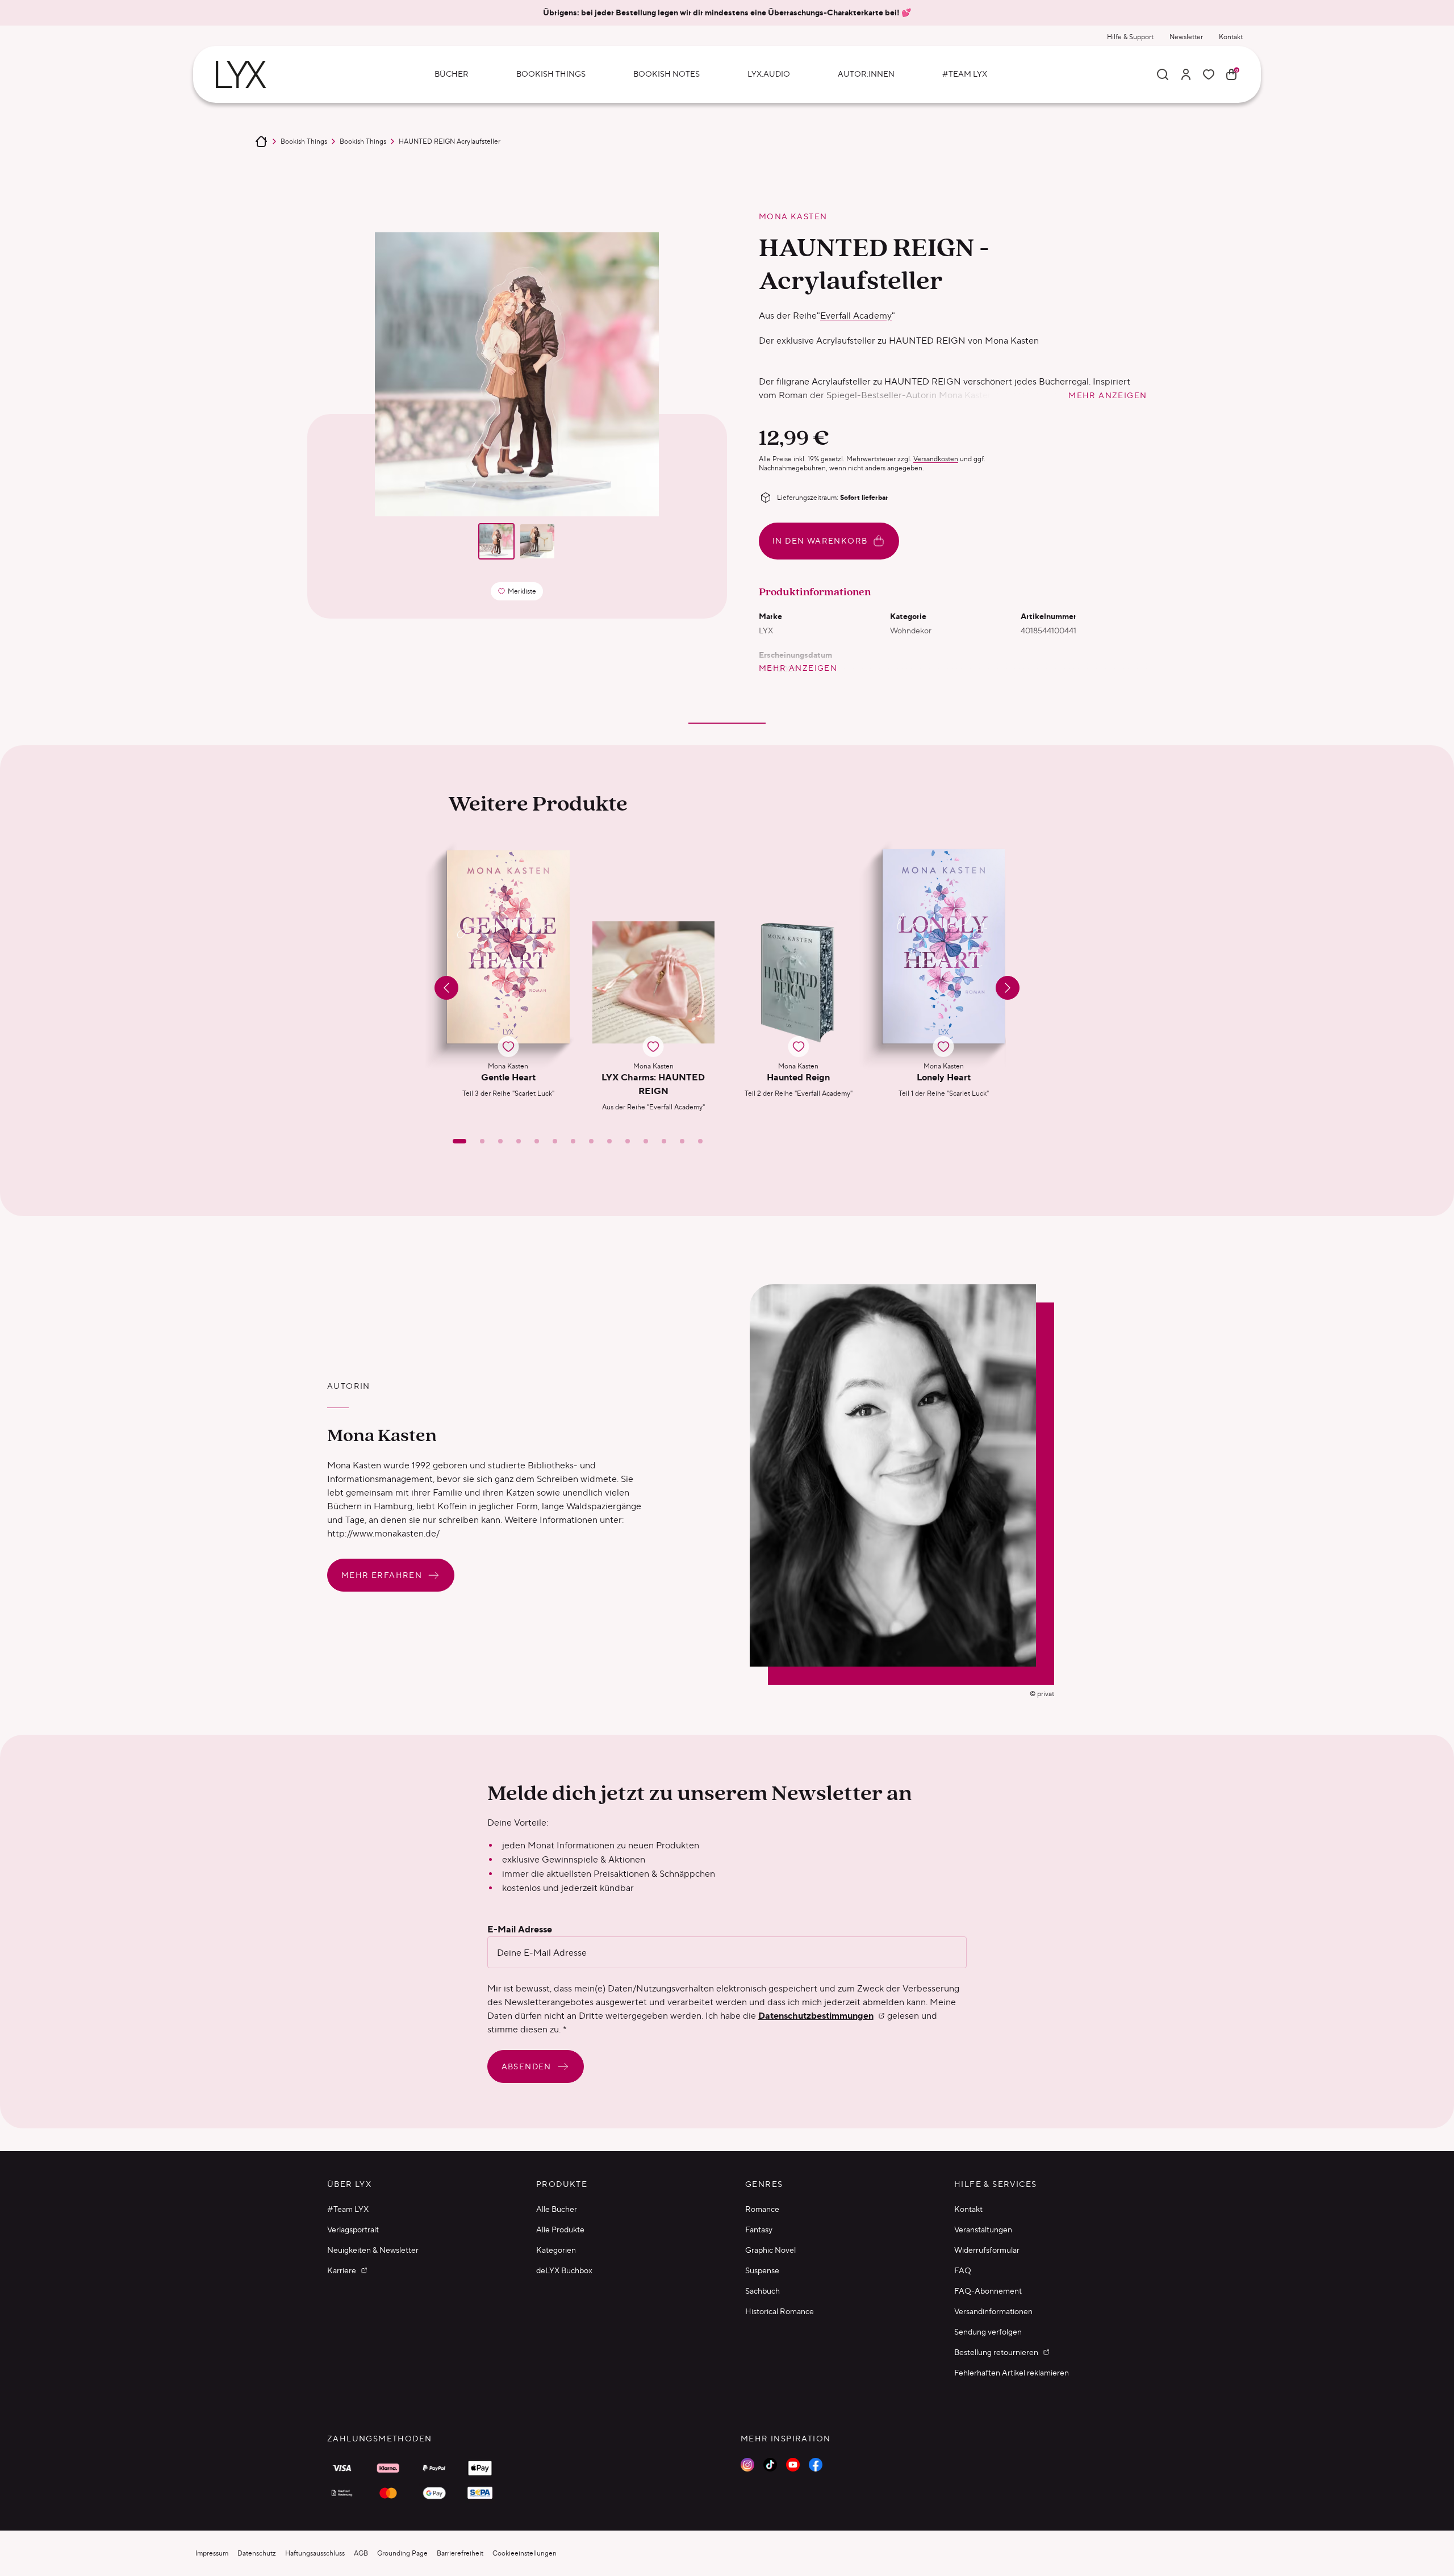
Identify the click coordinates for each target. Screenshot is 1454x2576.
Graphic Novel (770, 2250)
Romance (762, 2209)
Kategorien (556, 2250)
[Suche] (1163, 74)
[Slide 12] (664, 1141)
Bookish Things (304, 141)
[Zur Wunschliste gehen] (1209, 74)
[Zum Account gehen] (1186, 74)
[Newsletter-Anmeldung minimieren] (1296, 2262)
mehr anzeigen (1108, 395)
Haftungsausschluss (315, 2553)
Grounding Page (402, 2553)
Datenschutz (257, 2553)
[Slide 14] (700, 1141)
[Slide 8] (591, 1141)
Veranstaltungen (983, 2230)
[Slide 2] (482, 1141)
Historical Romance (780, 2311)
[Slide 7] (573, 1141)
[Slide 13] (682, 1141)
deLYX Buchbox (564, 2270)
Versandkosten (936, 459)
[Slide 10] (628, 1141)
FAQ (963, 2270)
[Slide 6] (555, 1141)
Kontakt (1231, 37)
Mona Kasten (793, 216)
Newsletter (1186, 37)
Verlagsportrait (353, 2230)
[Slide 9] (609, 1141)
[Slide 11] (646, 1141)
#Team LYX (348, 2209)
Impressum (212, 2553)
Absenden (527, 2066)
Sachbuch (762, 2291)
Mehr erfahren (382, 1575)
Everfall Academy (856, 316)
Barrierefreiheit (460, 2553)
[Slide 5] (537, 1141)
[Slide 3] (500, 1141)
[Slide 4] (519, 1141)
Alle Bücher (557, 2209)
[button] (508, 981)
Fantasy (759, 2230)
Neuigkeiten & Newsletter (373, 2250)
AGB (361, 2553)
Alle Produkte (560, 2230)
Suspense (762, 2270)
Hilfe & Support (1130, 37)
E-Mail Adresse (520, 1930)
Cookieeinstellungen (525, 2553)
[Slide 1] (459, 1141)
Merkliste (520, 593)
